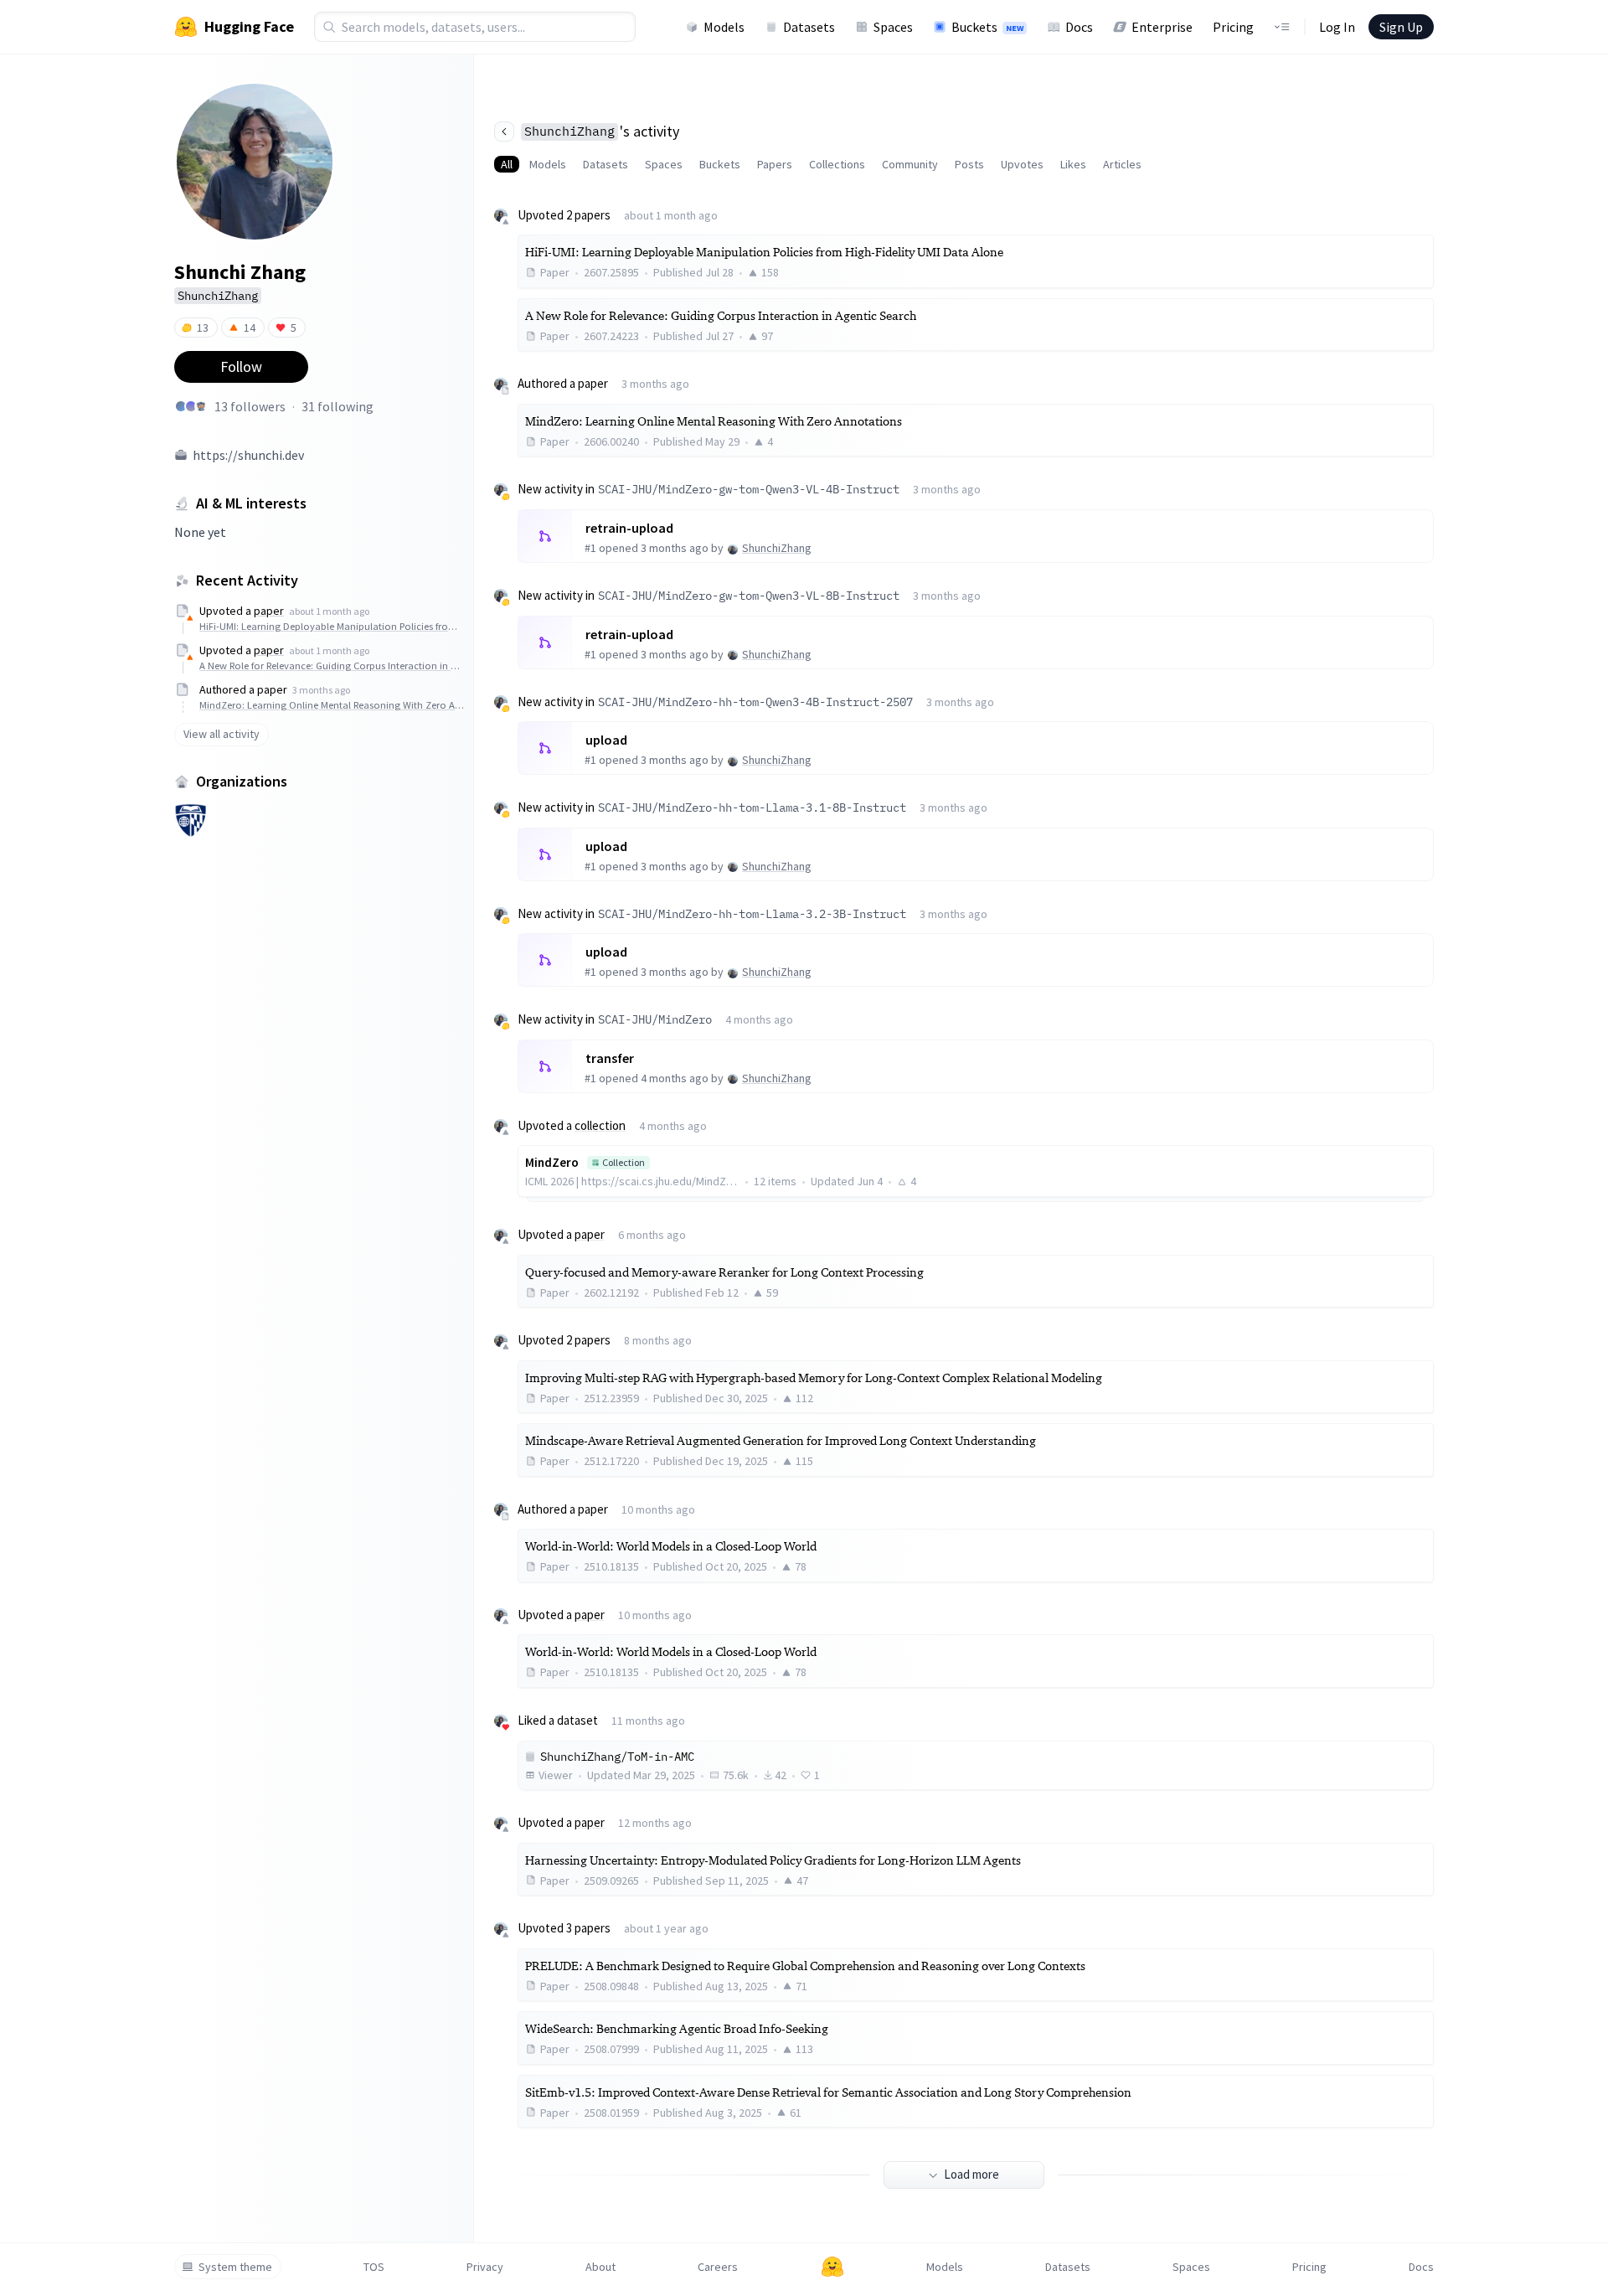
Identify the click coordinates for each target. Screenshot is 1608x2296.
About (600, 2267)
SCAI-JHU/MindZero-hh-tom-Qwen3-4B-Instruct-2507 (755, 702)
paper (269, 611)
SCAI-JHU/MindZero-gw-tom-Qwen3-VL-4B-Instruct (749, 489)
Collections (837, 164)
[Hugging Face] (832, 2267)
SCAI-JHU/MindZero (655, 1019)
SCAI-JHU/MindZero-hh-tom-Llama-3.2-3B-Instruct (752, 914)
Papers (775, 164)
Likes (1073, 164)
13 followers (250, 406)
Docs (1079, 27)
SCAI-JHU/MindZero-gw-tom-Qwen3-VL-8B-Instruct (749, 596)
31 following (338, 406)
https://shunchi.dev (248, 455)
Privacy (485, 2267)
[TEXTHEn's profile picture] (181, 406)
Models (724, 27)
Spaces (893, 27)
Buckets (987, 27)
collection (600, 1125)
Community (910, 164)
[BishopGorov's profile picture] (191, 406)
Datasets (809, 27)
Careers (718, 2267)
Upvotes (1022, 164)
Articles (1122, 164)
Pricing (1233, 27)
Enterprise (1162, 27)
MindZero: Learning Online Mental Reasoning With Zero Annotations (332, 705)
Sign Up (1401, 27)
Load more (971, 2174)
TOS (374, 2267)
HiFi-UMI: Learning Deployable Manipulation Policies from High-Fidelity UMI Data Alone (332, 626)
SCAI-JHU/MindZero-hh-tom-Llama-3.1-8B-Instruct (752, 807)
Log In (1337, 27)
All (507, 164)
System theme (235, 2267)
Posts (969, 164)
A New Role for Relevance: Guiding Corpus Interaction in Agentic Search (332, 666)
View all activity (222, 734)
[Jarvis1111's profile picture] (201, 406)
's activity (602, 131)
